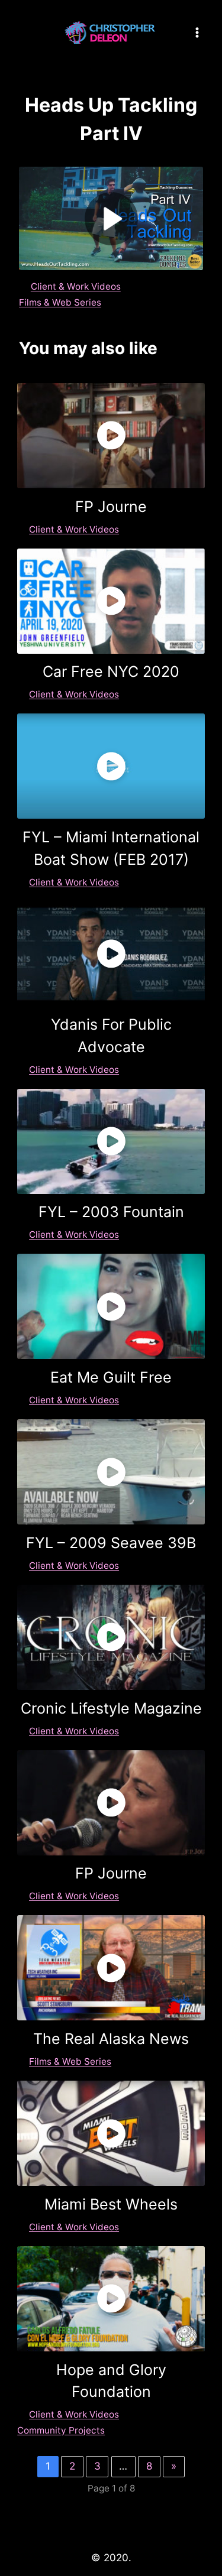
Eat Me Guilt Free (111, 1377)
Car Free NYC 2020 (111, 671)
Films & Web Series (60, 302)
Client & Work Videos (76, 286)
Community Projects (61, 2430)
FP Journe (111, 507)
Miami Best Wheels (111, 2204)
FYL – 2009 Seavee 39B (111, 1543)
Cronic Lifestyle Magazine (111, 1708)
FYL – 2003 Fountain (111, 1212)
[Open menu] (197, 32)
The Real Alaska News (111, 2039)
